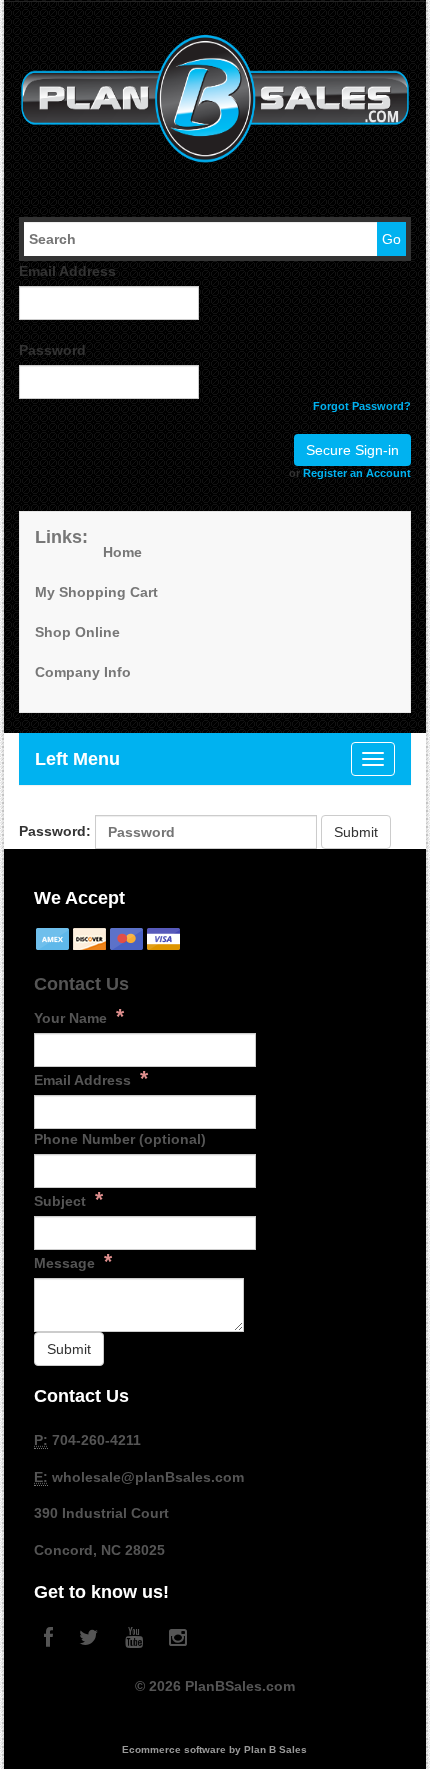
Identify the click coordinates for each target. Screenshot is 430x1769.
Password (52, 350)
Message (73, 1261)
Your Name (79, 1016)
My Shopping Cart (96, 592)
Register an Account (357, 473)
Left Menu (77, 759)
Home (122, 552)
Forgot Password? (362, 406)
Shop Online (77, 632)
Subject (68, 1199)
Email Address (67, 271)
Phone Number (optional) (120, 1139)
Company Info (83, 672)
